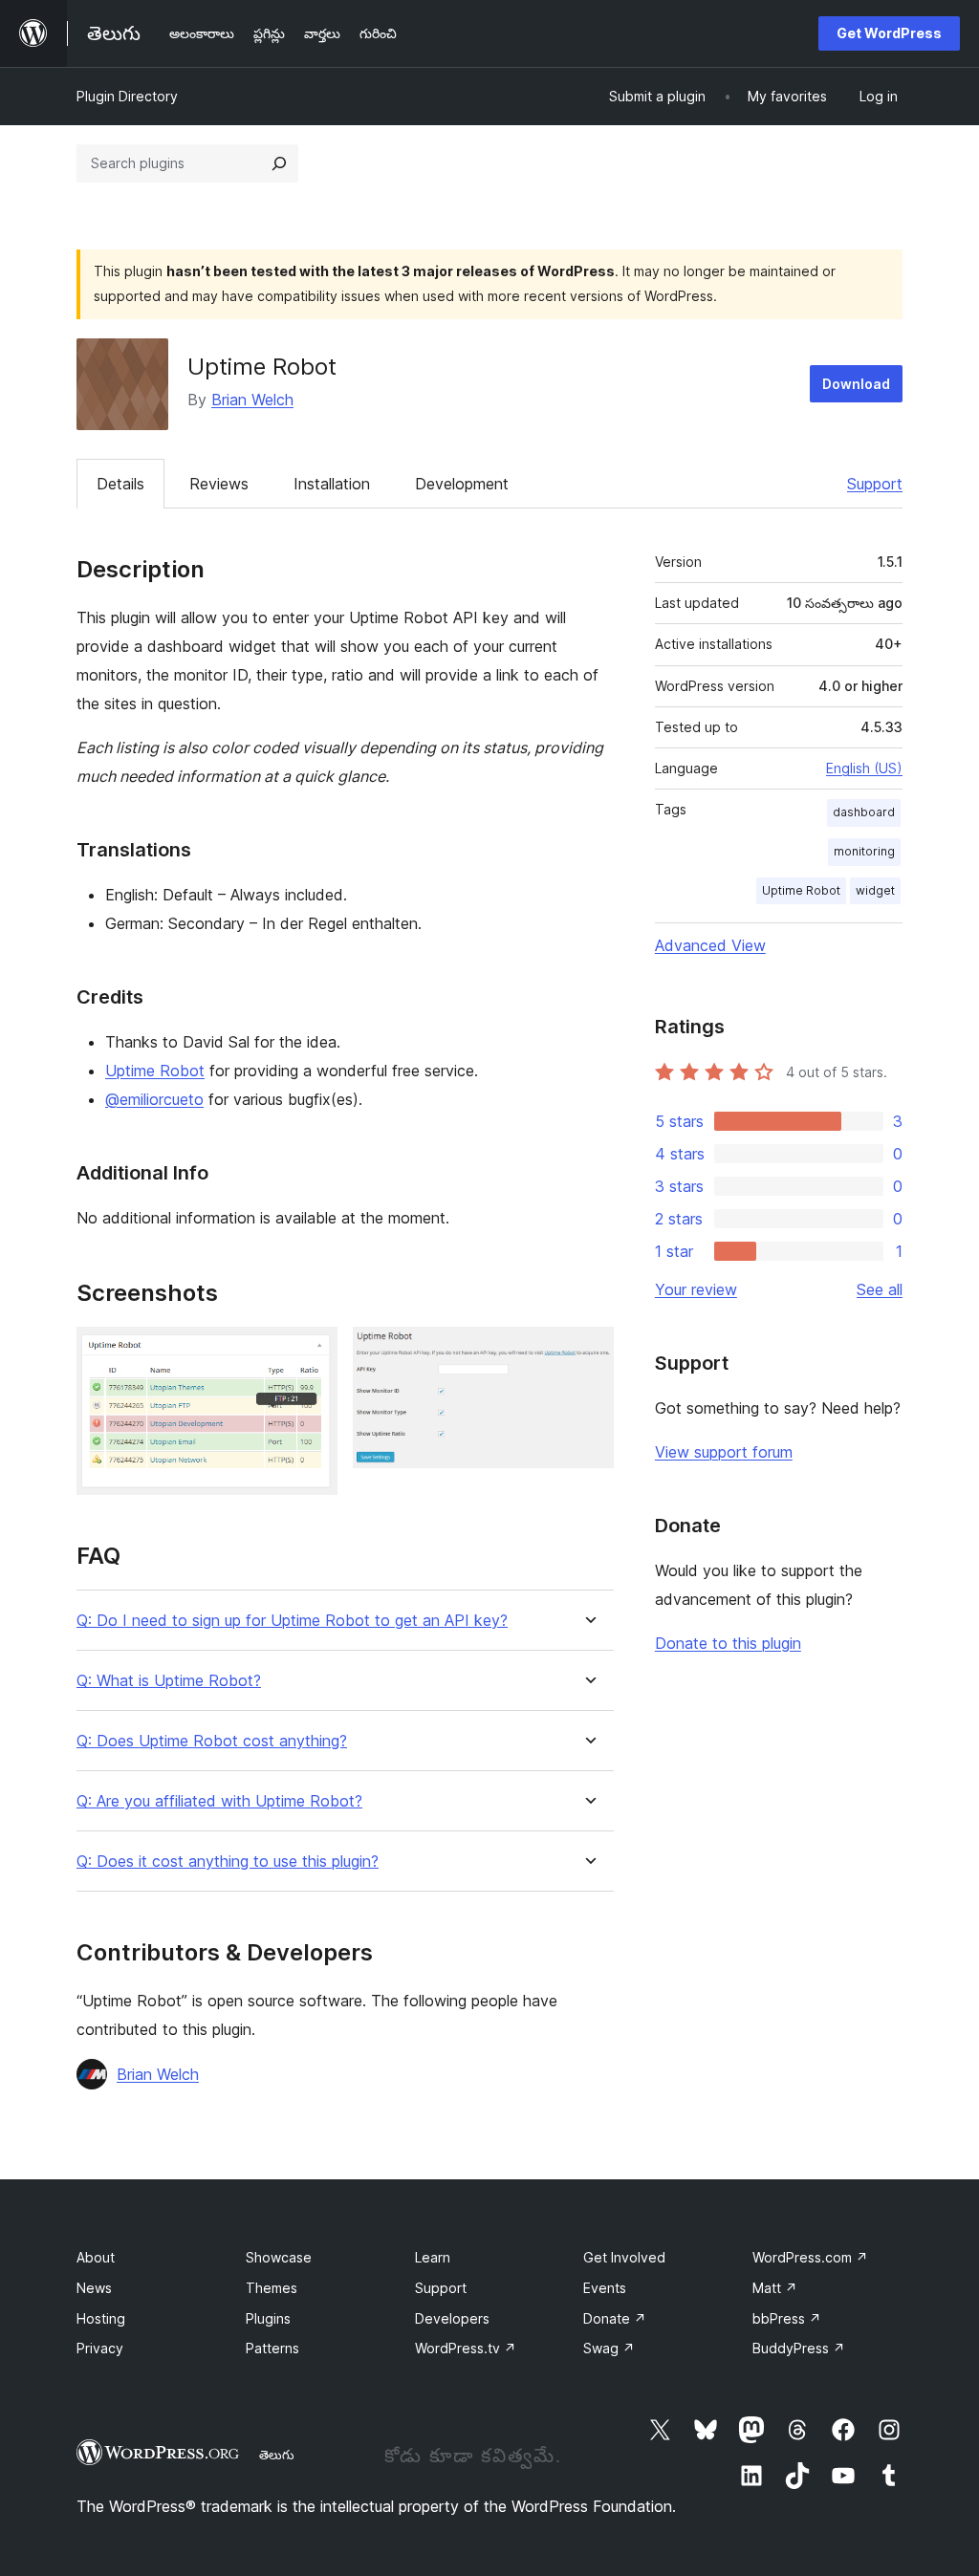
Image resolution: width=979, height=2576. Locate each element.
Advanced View (710, 945)
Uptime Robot (155, 1071)
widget (875, 890)
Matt (775, 2288)
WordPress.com (810, 2257)
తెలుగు (277, 2455)
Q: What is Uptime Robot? (169, 1681)
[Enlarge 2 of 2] (588, 1353)
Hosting (101, 2318)
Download (856, 384)
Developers (452, 2318)
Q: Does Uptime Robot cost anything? (212, 1741)
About (96, 2257)
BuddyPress (799, 2348)
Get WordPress (889, 33)
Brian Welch (252, 400)
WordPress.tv (466, 2348)
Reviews (219, 484)
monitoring (864, 851)
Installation (332, 484)
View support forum (724, 1452)
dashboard (864, 812)
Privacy (100, 2348)
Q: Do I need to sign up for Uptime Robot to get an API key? (292, 1621)
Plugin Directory (127, 96)
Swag (609, 2348)
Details (120, 484)
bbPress (787, 2318)
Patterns (272, 2348)
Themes (272, 2288)
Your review (696, 1289)
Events (605, 2288)
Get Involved (624, 2257)
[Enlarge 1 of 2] (312, 1353)
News (94, 2288)
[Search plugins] (279, 163)
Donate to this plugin (728, 1643)
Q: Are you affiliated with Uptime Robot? (219, 1801)
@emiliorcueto (154, 1099)
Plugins (268, 2318)
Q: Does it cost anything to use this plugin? (228, 1862)
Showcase (279, 2257)
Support (875, 484)
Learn (433, 2257)
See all (880, 1289)
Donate (615, 2318)
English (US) (864, 768)
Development (462, 484)
